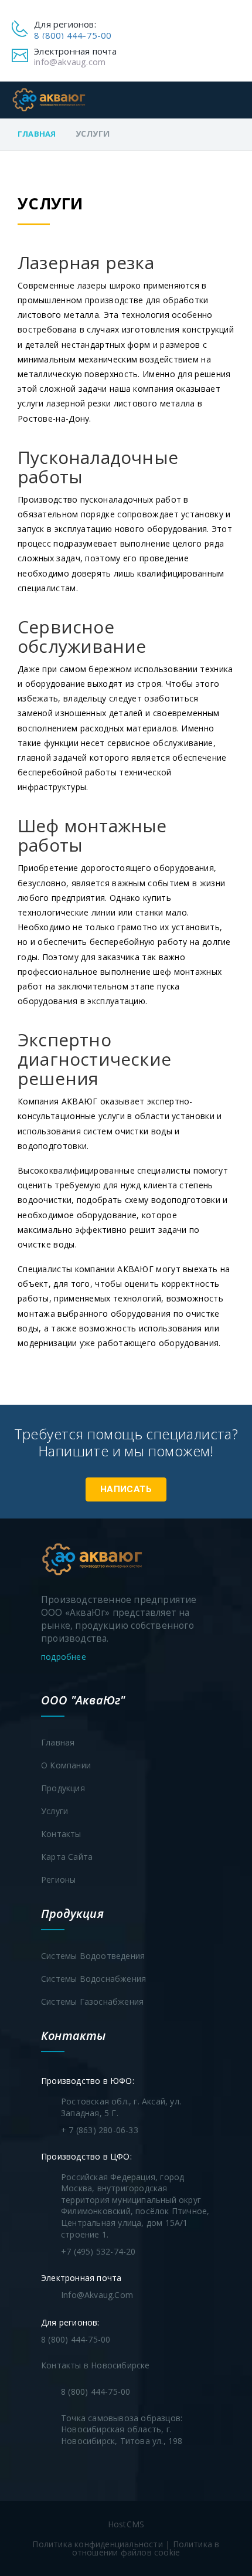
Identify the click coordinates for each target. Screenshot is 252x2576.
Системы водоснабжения (93, 1979)
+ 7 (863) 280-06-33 (100, 2130)
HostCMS (126, 2524)
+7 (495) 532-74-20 (98, 2251)
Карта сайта (67, 1857)
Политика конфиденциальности (97, 2544)
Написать (126, 1489)
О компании (66, 1765)
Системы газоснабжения (92, 2002)
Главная (37, 134)
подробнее (65, 1657)
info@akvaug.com (70, 62)
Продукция (63, 1788)
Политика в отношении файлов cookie (146, 2548)
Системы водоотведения (93, 1956)
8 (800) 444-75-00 (73, 35)
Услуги (55, 1811)
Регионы (58, 1880)
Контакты (61, 1834)
